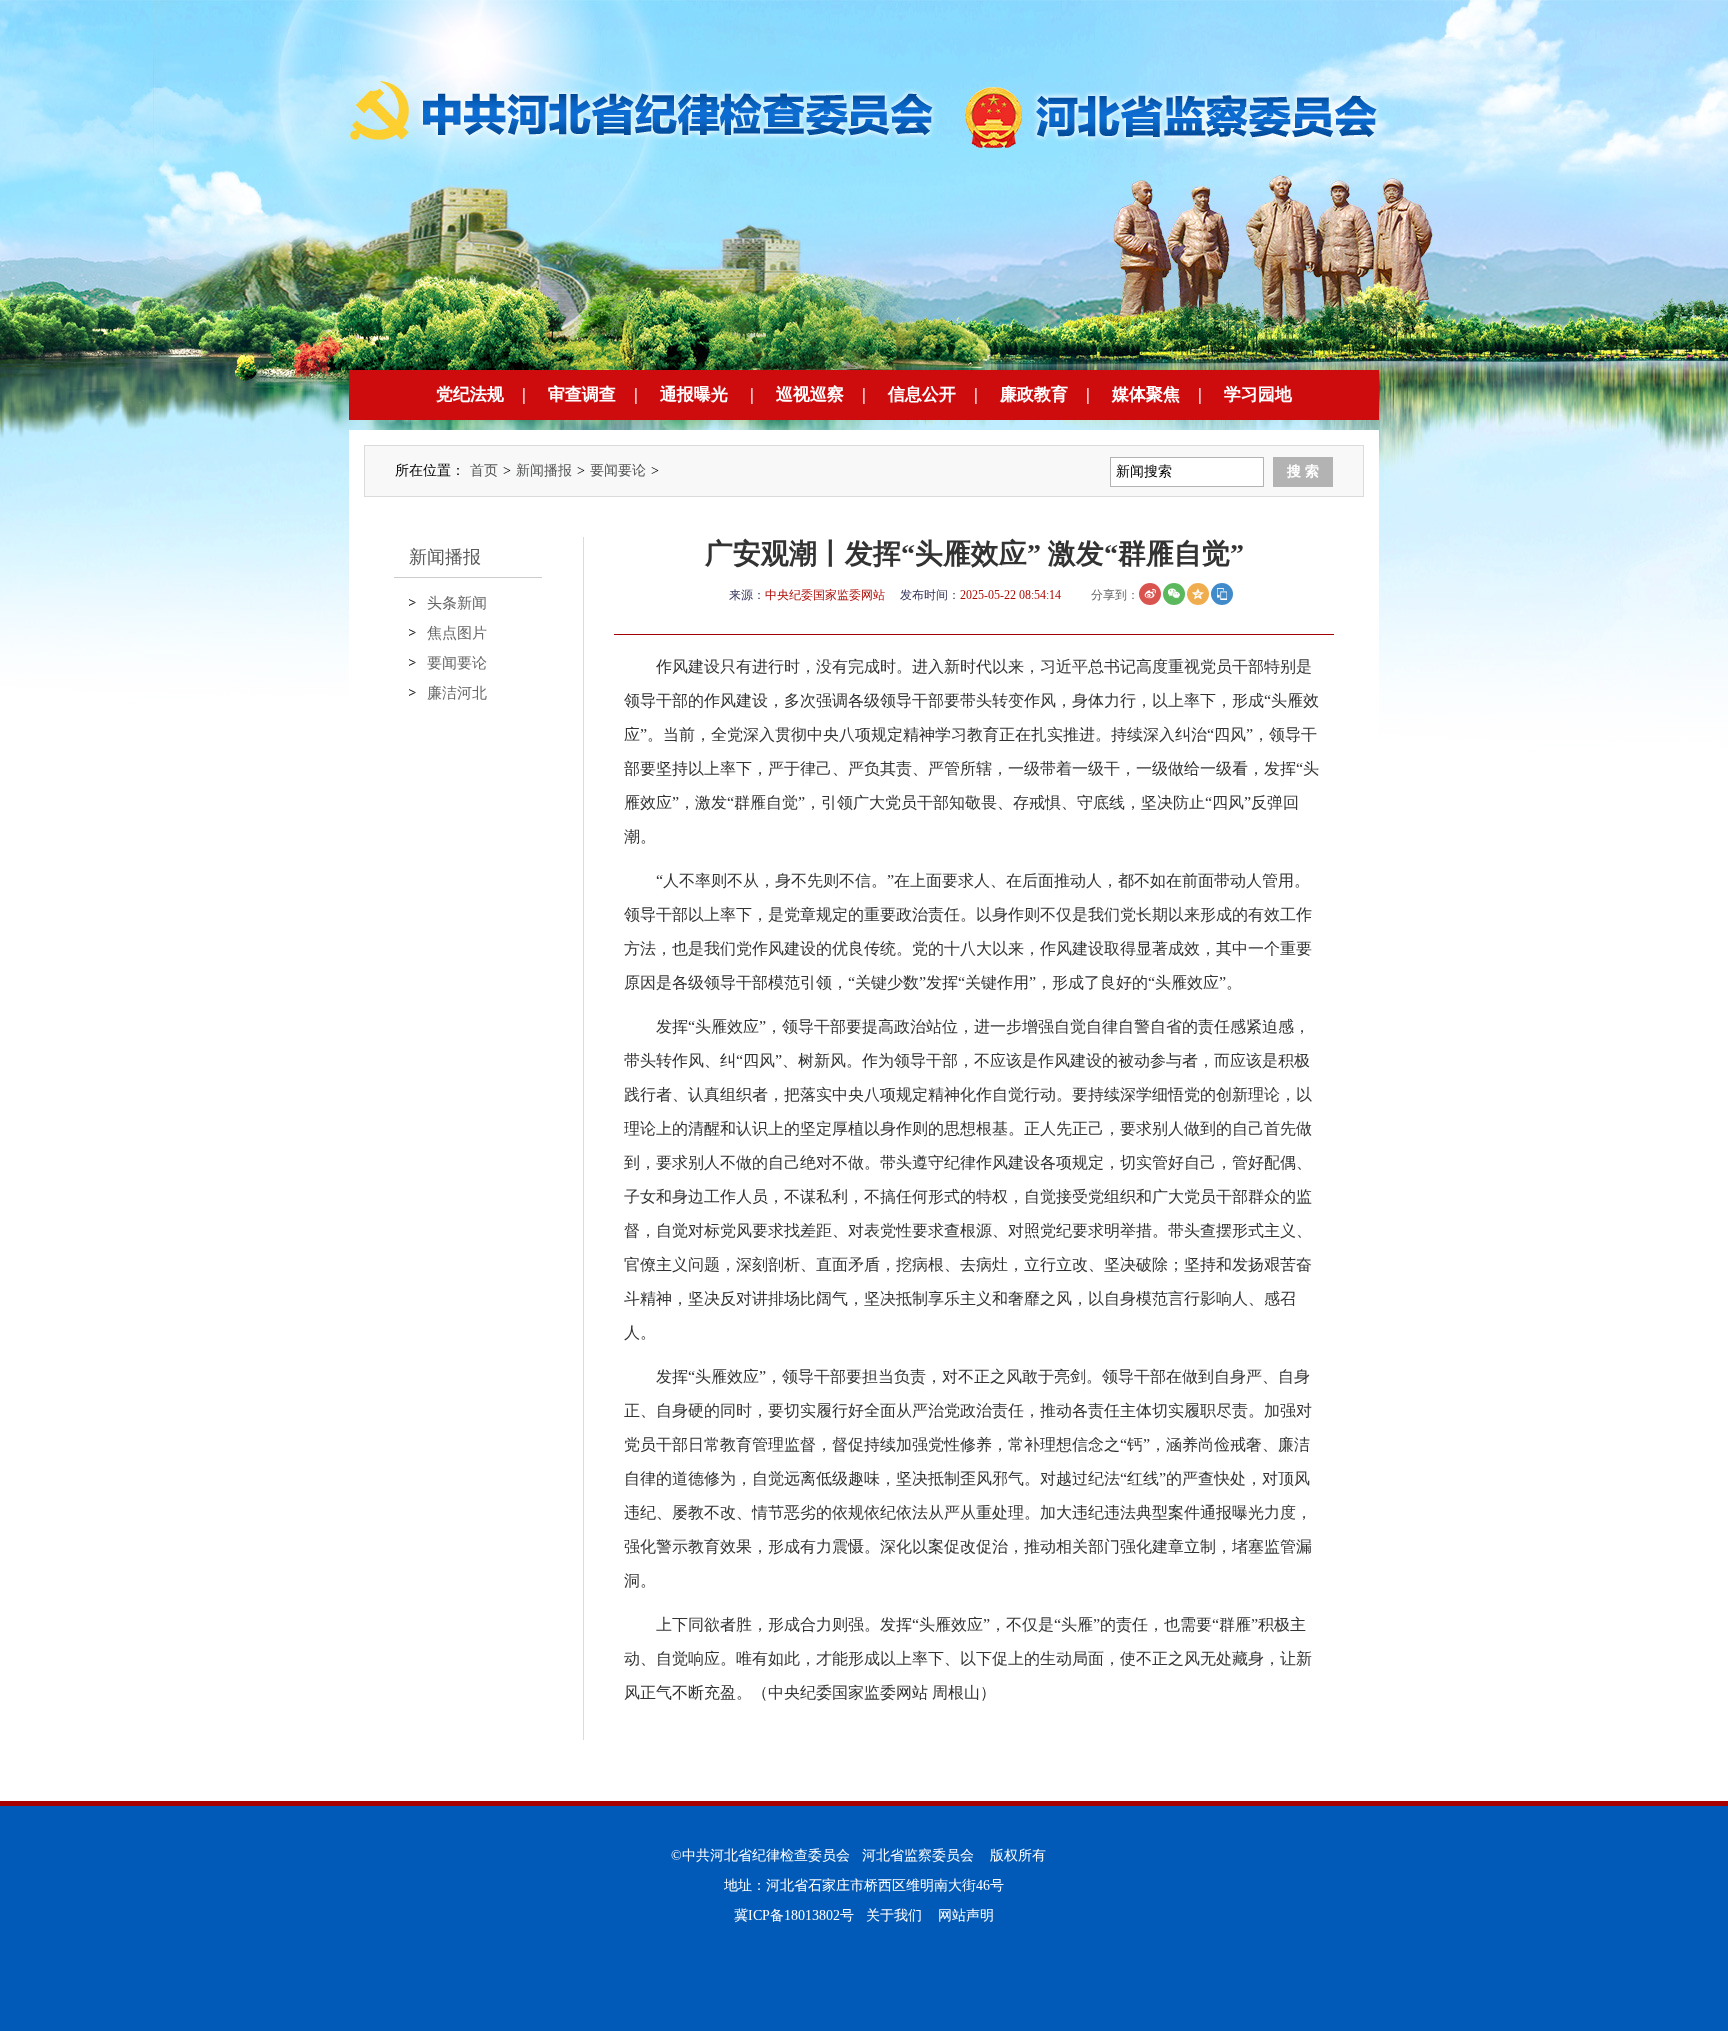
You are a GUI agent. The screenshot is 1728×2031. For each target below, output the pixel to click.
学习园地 (1258, 394)
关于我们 (894, 1915)
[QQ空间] (1198, 594)
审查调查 (582, 394)
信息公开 (922, 394)
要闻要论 (618, 470)
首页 (484, 470)
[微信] (1174, 594)
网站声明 (966, 1915)
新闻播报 (544, 470)
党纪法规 (470, 394)
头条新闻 (457, 603)
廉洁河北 (457, 693)
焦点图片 (457, 633)
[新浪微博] (1150, 594)
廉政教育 (1034, 394)
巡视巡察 (810, 394)
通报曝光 (694, 394)
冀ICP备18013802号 (794, 1915)
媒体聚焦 (1146, 394)
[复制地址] (1222, 594)
